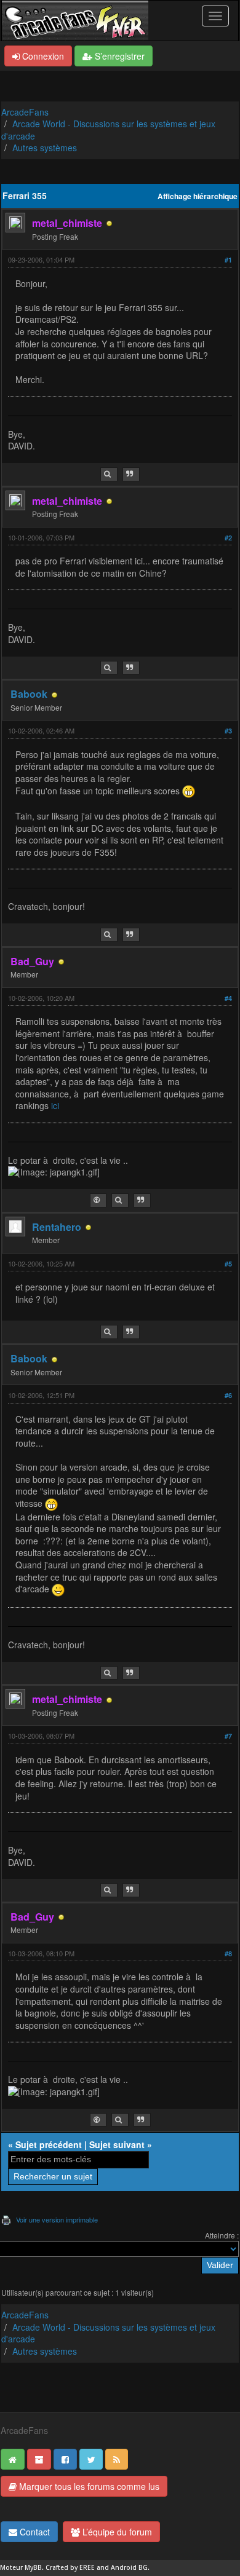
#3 (228, 731)
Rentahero (57, 1227)
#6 (228, 1395)
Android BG (129, 2568)
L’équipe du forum (116, 2532)
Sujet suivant (117, 2144)
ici (55, 1105)
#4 (228, 998)
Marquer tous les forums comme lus (88, 2486)
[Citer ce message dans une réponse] (131, 474)
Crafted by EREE (70, 2568)
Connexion (42, 56)
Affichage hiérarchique (198, 196)
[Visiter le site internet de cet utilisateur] (98, 1200)
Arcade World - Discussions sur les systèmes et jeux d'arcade (108, 130)
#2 (228, 538)
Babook (29, 694)
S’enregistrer (118, 56)
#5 (228, 1264)
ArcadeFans (25, 112)
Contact (34, 2532)
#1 (228, 260)
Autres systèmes (45, 148)
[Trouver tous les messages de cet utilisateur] (109, 474)
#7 (228, 1736)
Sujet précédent (49, 2144)
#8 (228, 1954)
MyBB (33, 2568)
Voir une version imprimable (57, 2219)
